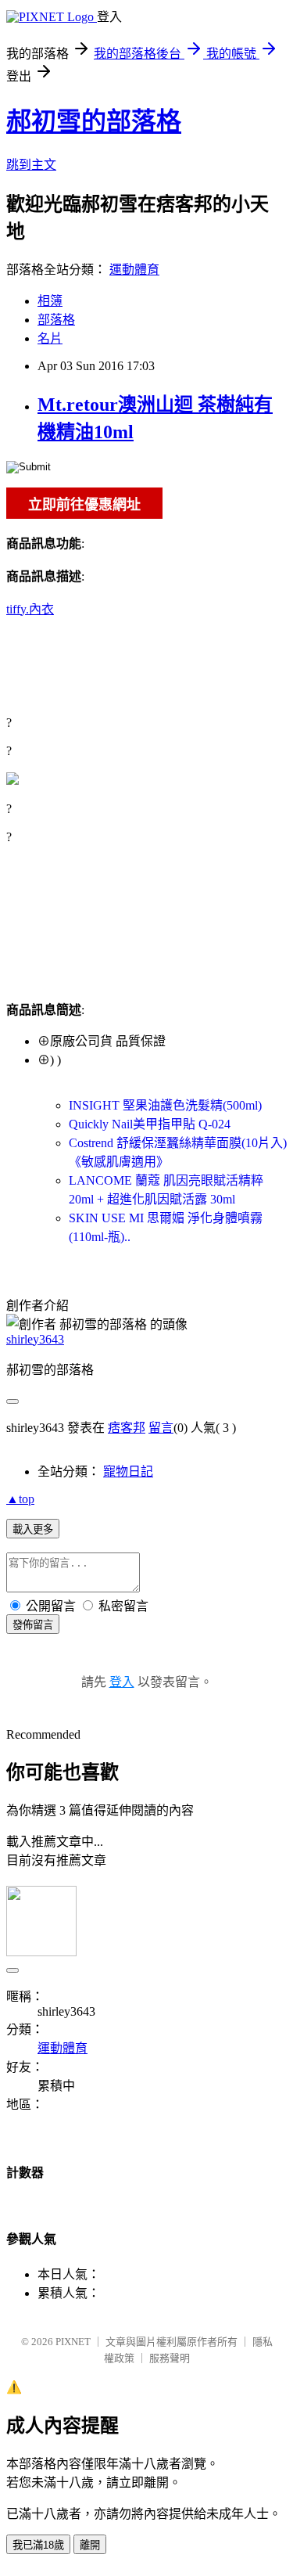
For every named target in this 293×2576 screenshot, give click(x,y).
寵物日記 (128, 1471)
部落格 (56, 320)
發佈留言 (33, 1625)
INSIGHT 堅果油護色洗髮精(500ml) (165, 1105)
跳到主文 (31, 165)
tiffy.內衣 (30, 609)
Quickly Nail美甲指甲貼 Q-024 (150, 1124)
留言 (161, 1428)
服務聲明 (170, 2358)
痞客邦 (127, 1428)
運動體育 (134, 270)
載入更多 (33, 1529)
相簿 (50, 301)
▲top (20, 1499)
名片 (50, 338)
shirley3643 (35, 1339)
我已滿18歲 (38, 2545)
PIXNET (73, 2342)
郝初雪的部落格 (94, 121)
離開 (90, 2545)
